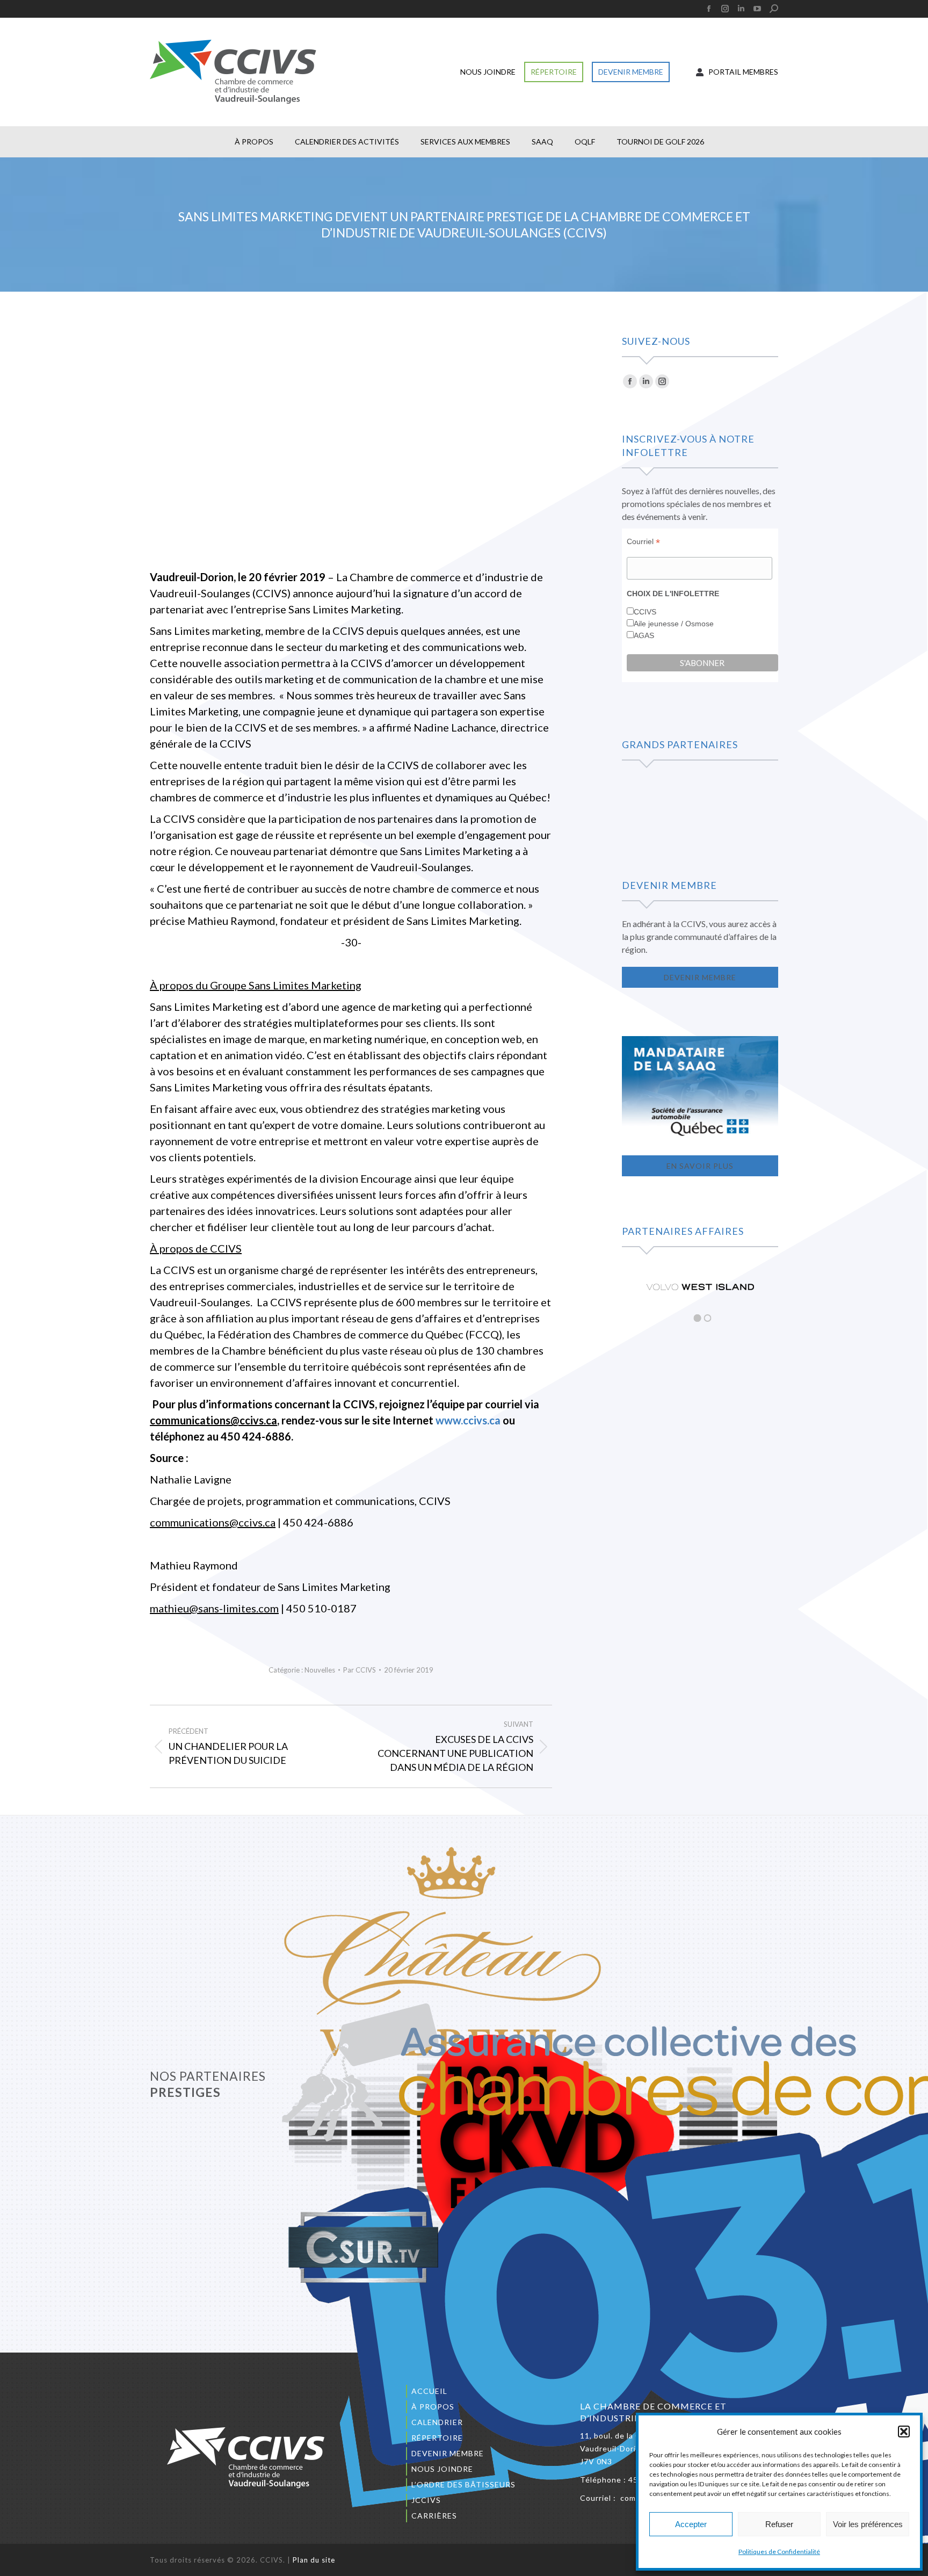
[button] (904, 2432)
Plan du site (314, 2560)
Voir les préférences (868, 2524)
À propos (433, 2407)
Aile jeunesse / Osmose (674, 624)
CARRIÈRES (434, 2516)
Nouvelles (320, 1670)
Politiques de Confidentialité (779, 2552)
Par (360, 1670)
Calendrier (437, 2422)
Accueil (429, 2391)
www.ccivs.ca (468, 1420)
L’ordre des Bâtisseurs (463, 2484)
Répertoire (437, 2438)
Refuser (779, 2524)
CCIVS (645, 612)
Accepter (691, 2524)
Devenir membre (448, 2453)
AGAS (644, 635)
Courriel (643, 542)
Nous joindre (442, 2469)
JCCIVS (426, 2500)
